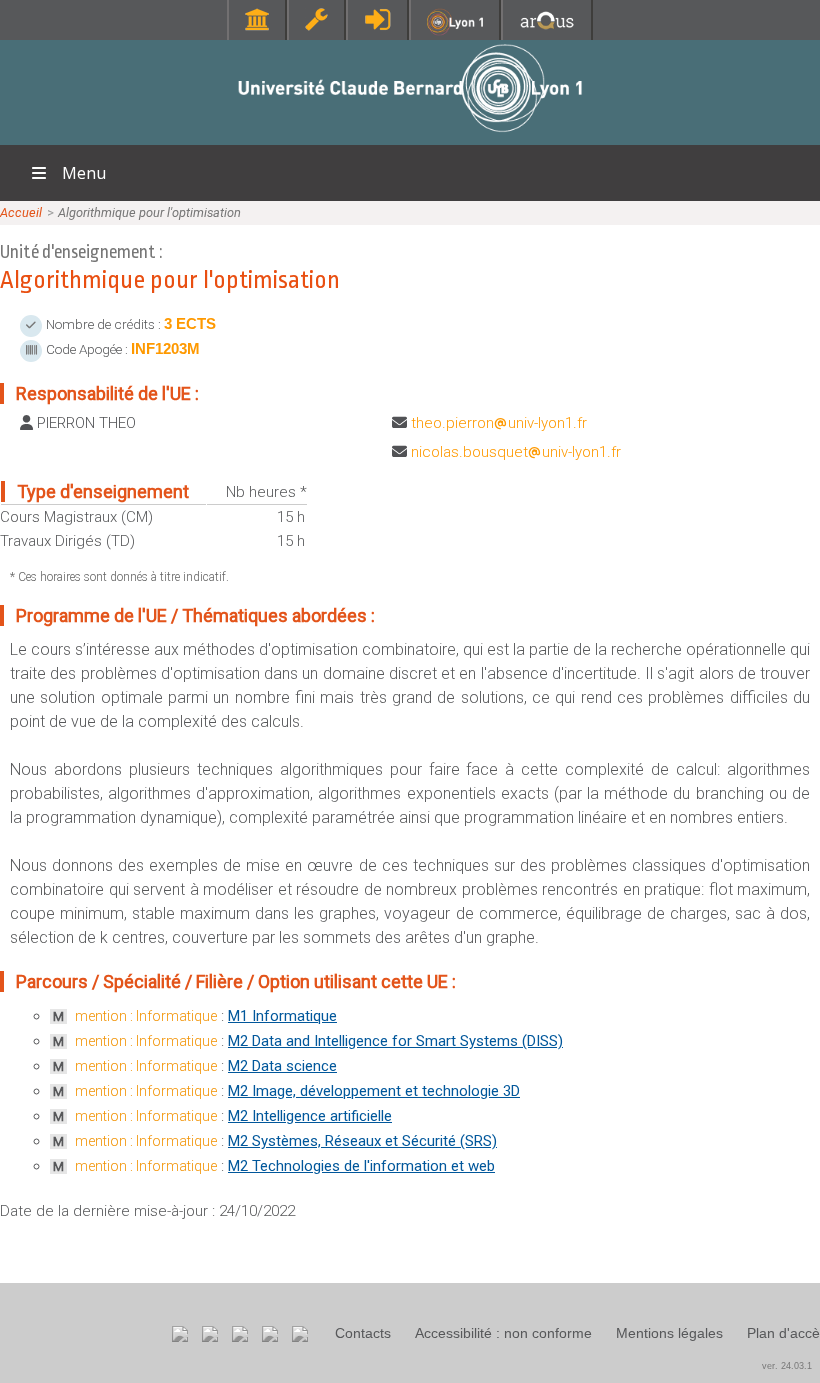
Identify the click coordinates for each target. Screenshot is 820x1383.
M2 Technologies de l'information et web (361, 1166)
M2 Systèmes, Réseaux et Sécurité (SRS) (362, 1141)
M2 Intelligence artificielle (310, 1116)
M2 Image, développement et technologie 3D (374, 1091)
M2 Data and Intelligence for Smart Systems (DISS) (395, 1041)
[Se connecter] (377, 19)
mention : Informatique (146, 1016)
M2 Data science (282, 1066)
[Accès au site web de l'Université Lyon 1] (455, 30)
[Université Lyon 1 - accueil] (410, 134)
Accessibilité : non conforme (503, 1333)
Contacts (363, 1333)
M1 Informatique (282, 1016)
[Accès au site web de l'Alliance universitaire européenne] (547, 29)
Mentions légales (669, 1333)
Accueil (21, 212)
